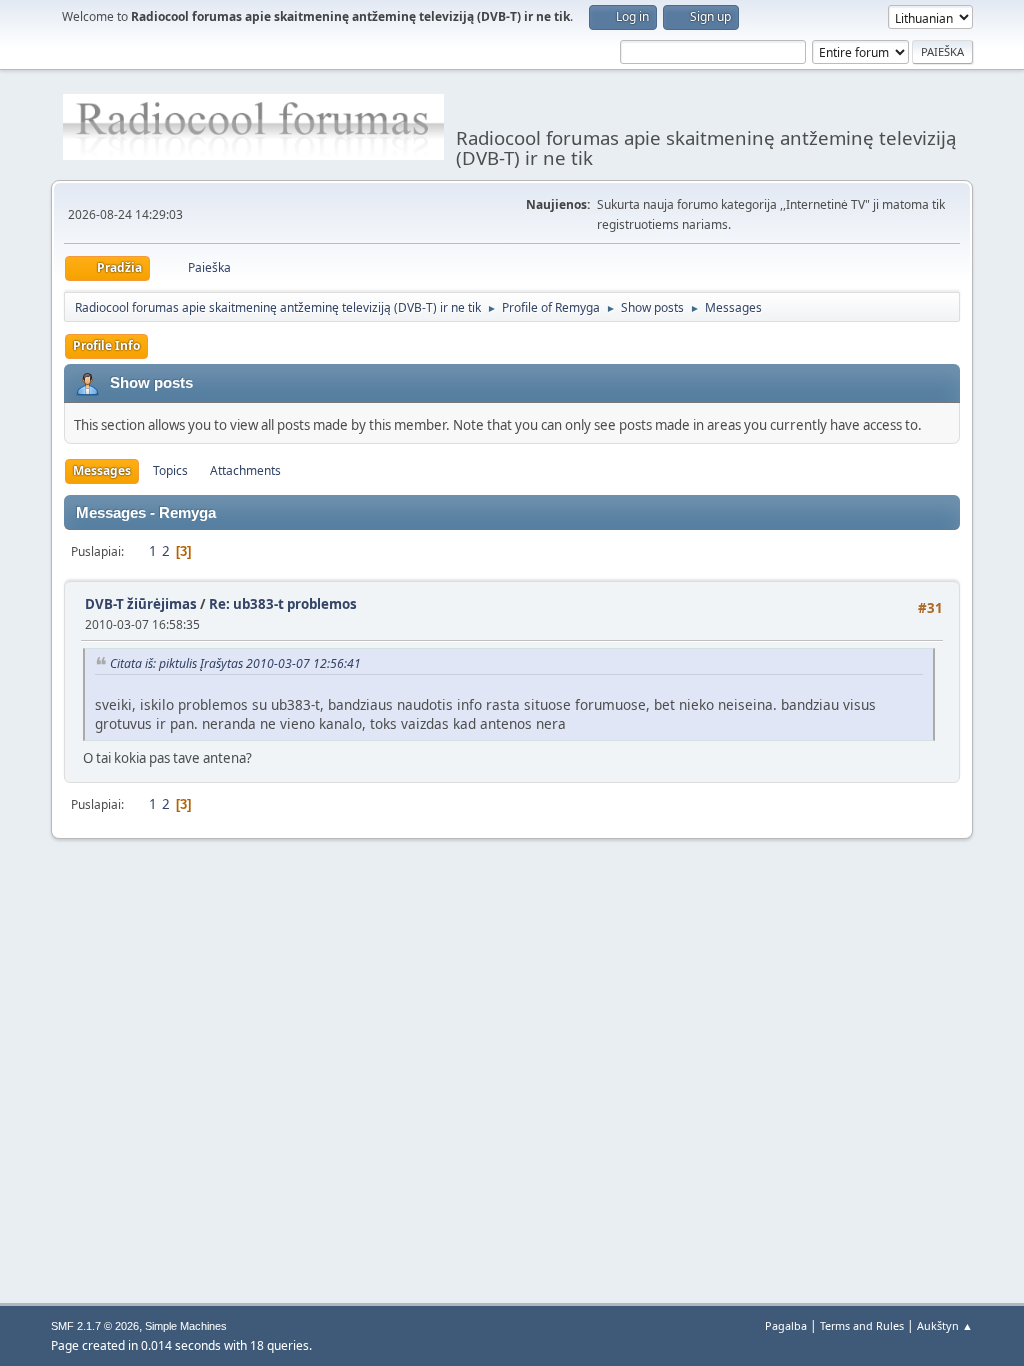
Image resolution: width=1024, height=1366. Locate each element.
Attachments (245, 470)
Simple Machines (186, 1326)
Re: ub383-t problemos (283, 604)
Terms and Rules (862, 1325)
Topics (170, 470)
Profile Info (106, 345)
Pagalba (786, 1325)
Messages (102, 470)
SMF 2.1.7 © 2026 (95, 1326)
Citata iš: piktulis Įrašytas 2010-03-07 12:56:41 (235, 663)
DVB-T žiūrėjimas (142, 604)
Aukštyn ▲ (945, 1325)
